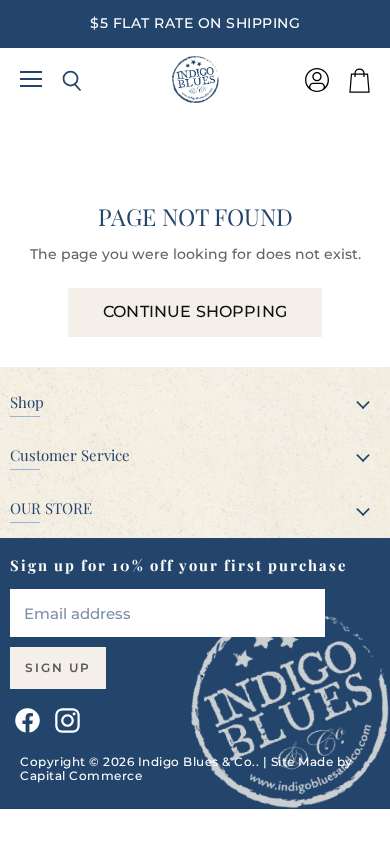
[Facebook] (24, 717)
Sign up (58, 667)
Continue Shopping (195, 311)
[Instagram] (64, 717)
